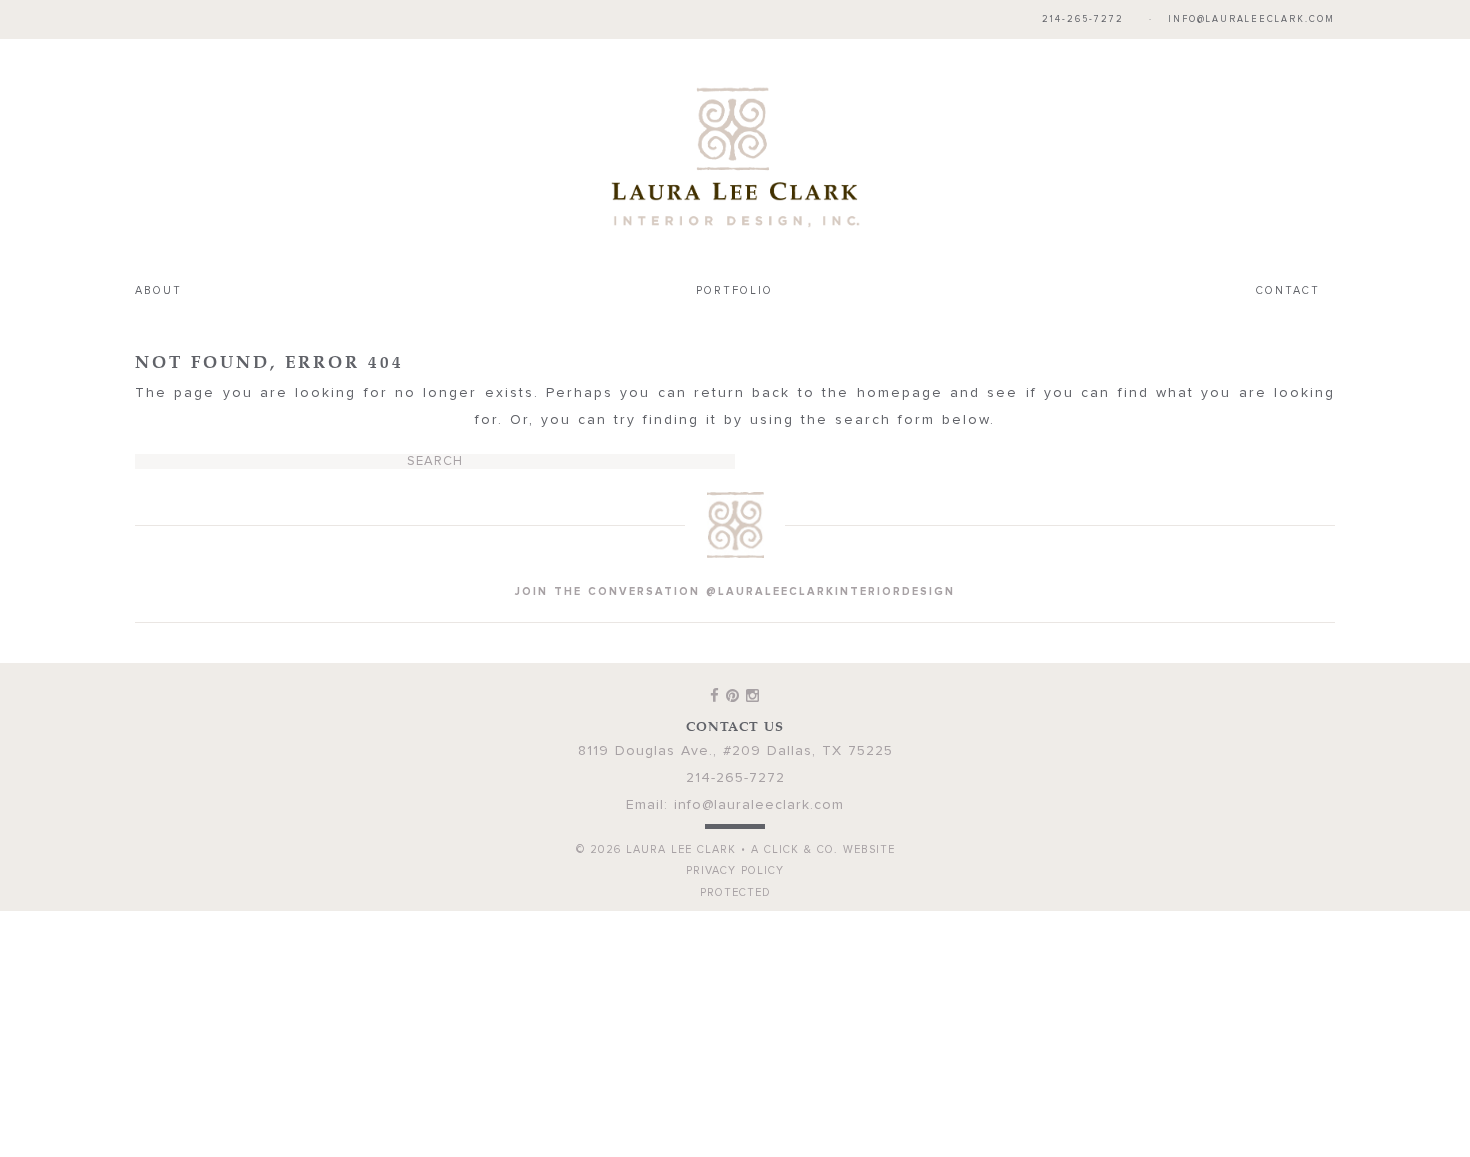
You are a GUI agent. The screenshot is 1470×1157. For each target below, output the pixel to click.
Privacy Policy (735, 829)
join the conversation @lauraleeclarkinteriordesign (735, 550)
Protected (735, 851)
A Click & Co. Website (823, 808)
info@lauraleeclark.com (1251, 19)
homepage (900, 352)
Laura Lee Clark (735, 136)
